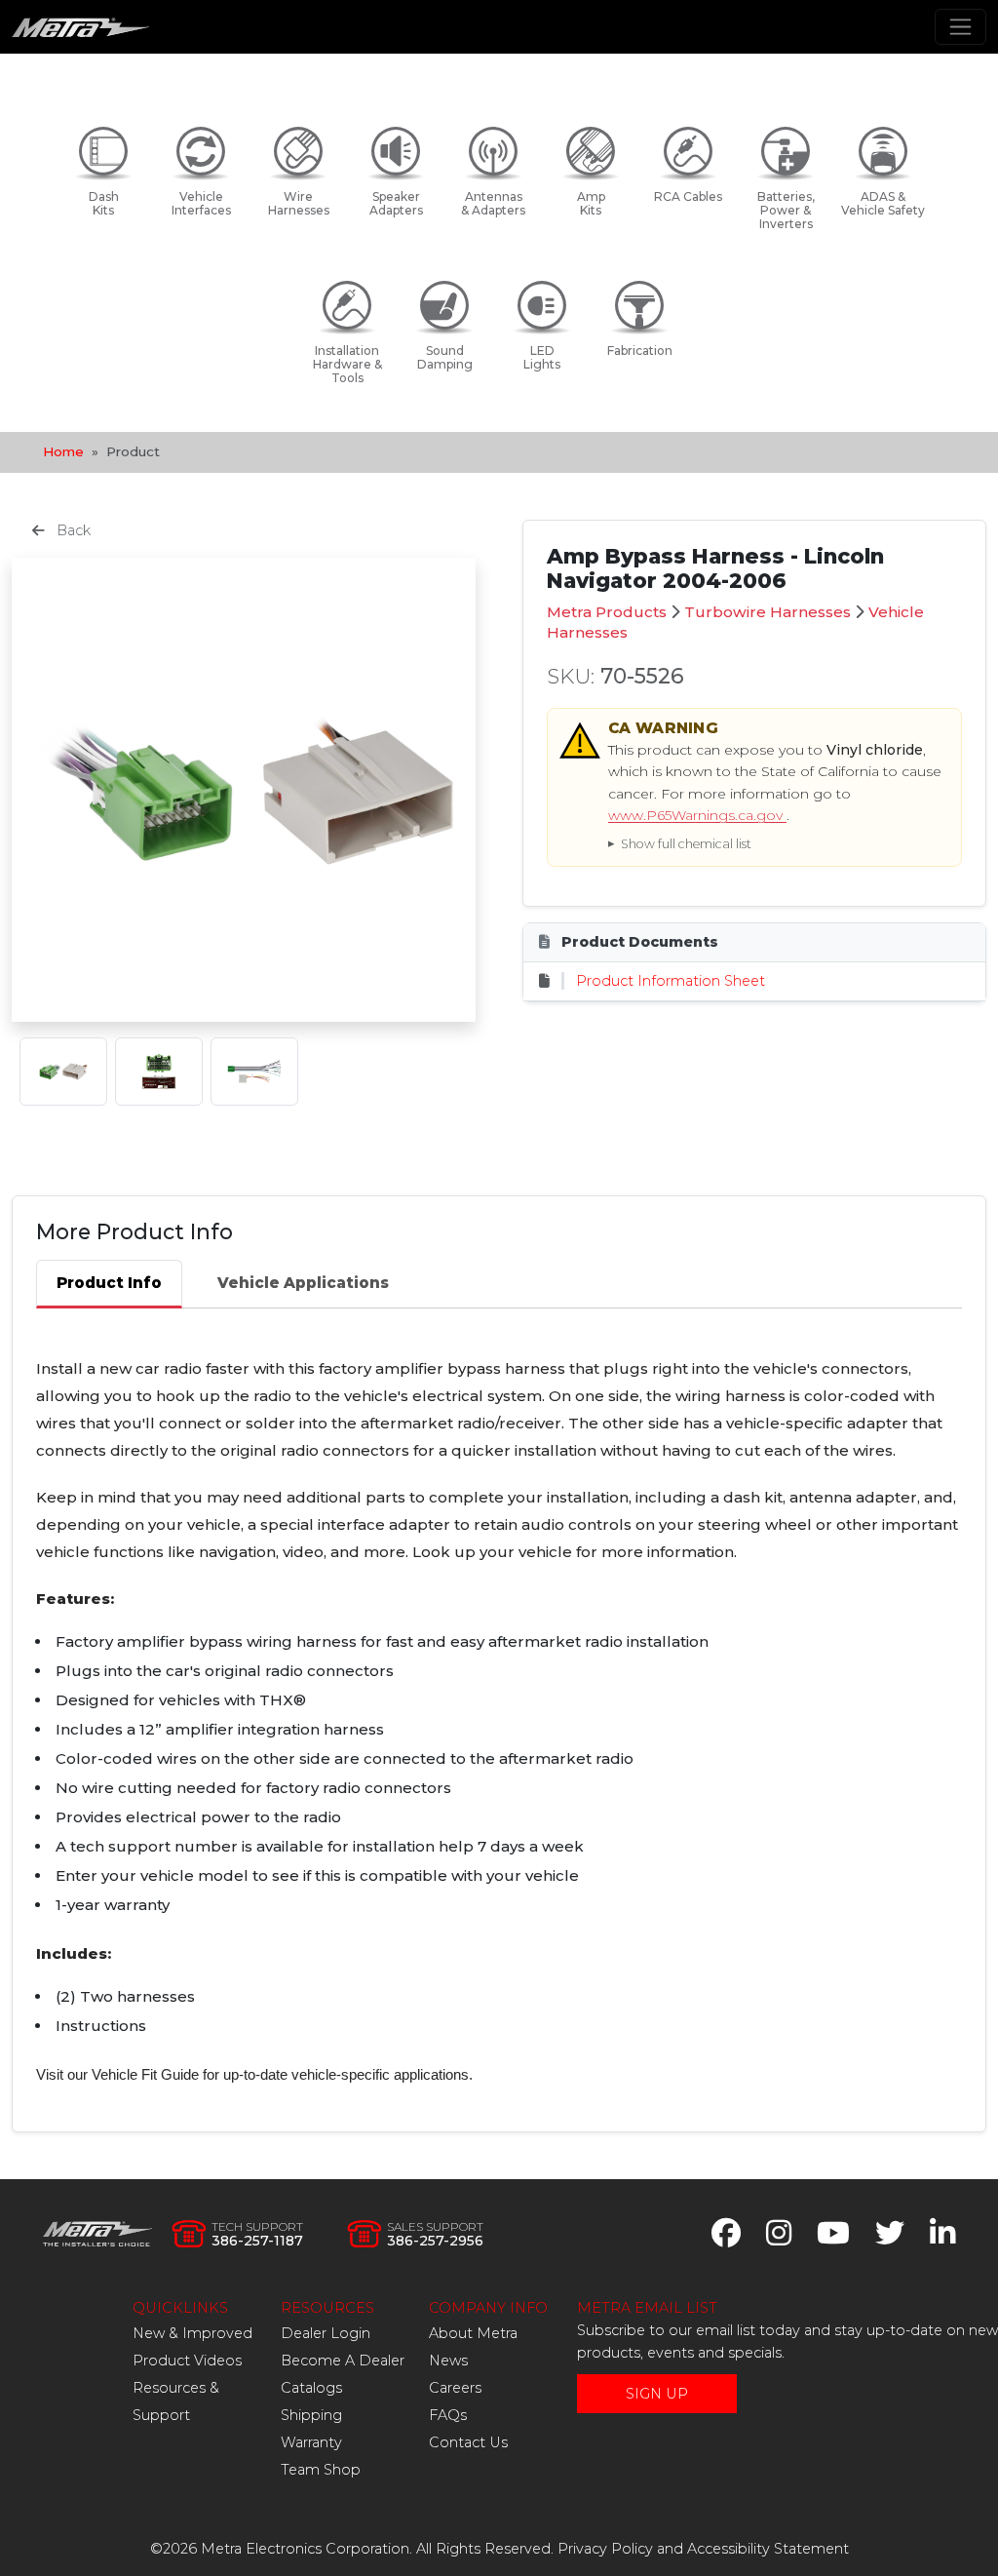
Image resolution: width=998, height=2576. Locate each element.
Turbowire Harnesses (768, 612)
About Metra (473, 2333)
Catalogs (311, 2388)
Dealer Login (326, 2333)
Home (63, 451)
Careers (455, 2388)
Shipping (311, 2415)
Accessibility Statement (768, 2549)
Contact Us (468, 2442)
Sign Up (657, 2394)
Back (72, 530)
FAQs (448, 2415)
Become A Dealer (343, 2361)
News (448, 2361)
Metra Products (607, 612)
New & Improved (192, 2333)
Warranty (311, 2442)
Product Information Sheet (671, 981)
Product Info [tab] (109, 1283)
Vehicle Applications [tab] (303, 1283)
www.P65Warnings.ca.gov (697, 815)
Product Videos (187, 2361)
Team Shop (321, 2470)
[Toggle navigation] (960, 27)
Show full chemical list (686, 844)
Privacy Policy (605, 2549)
